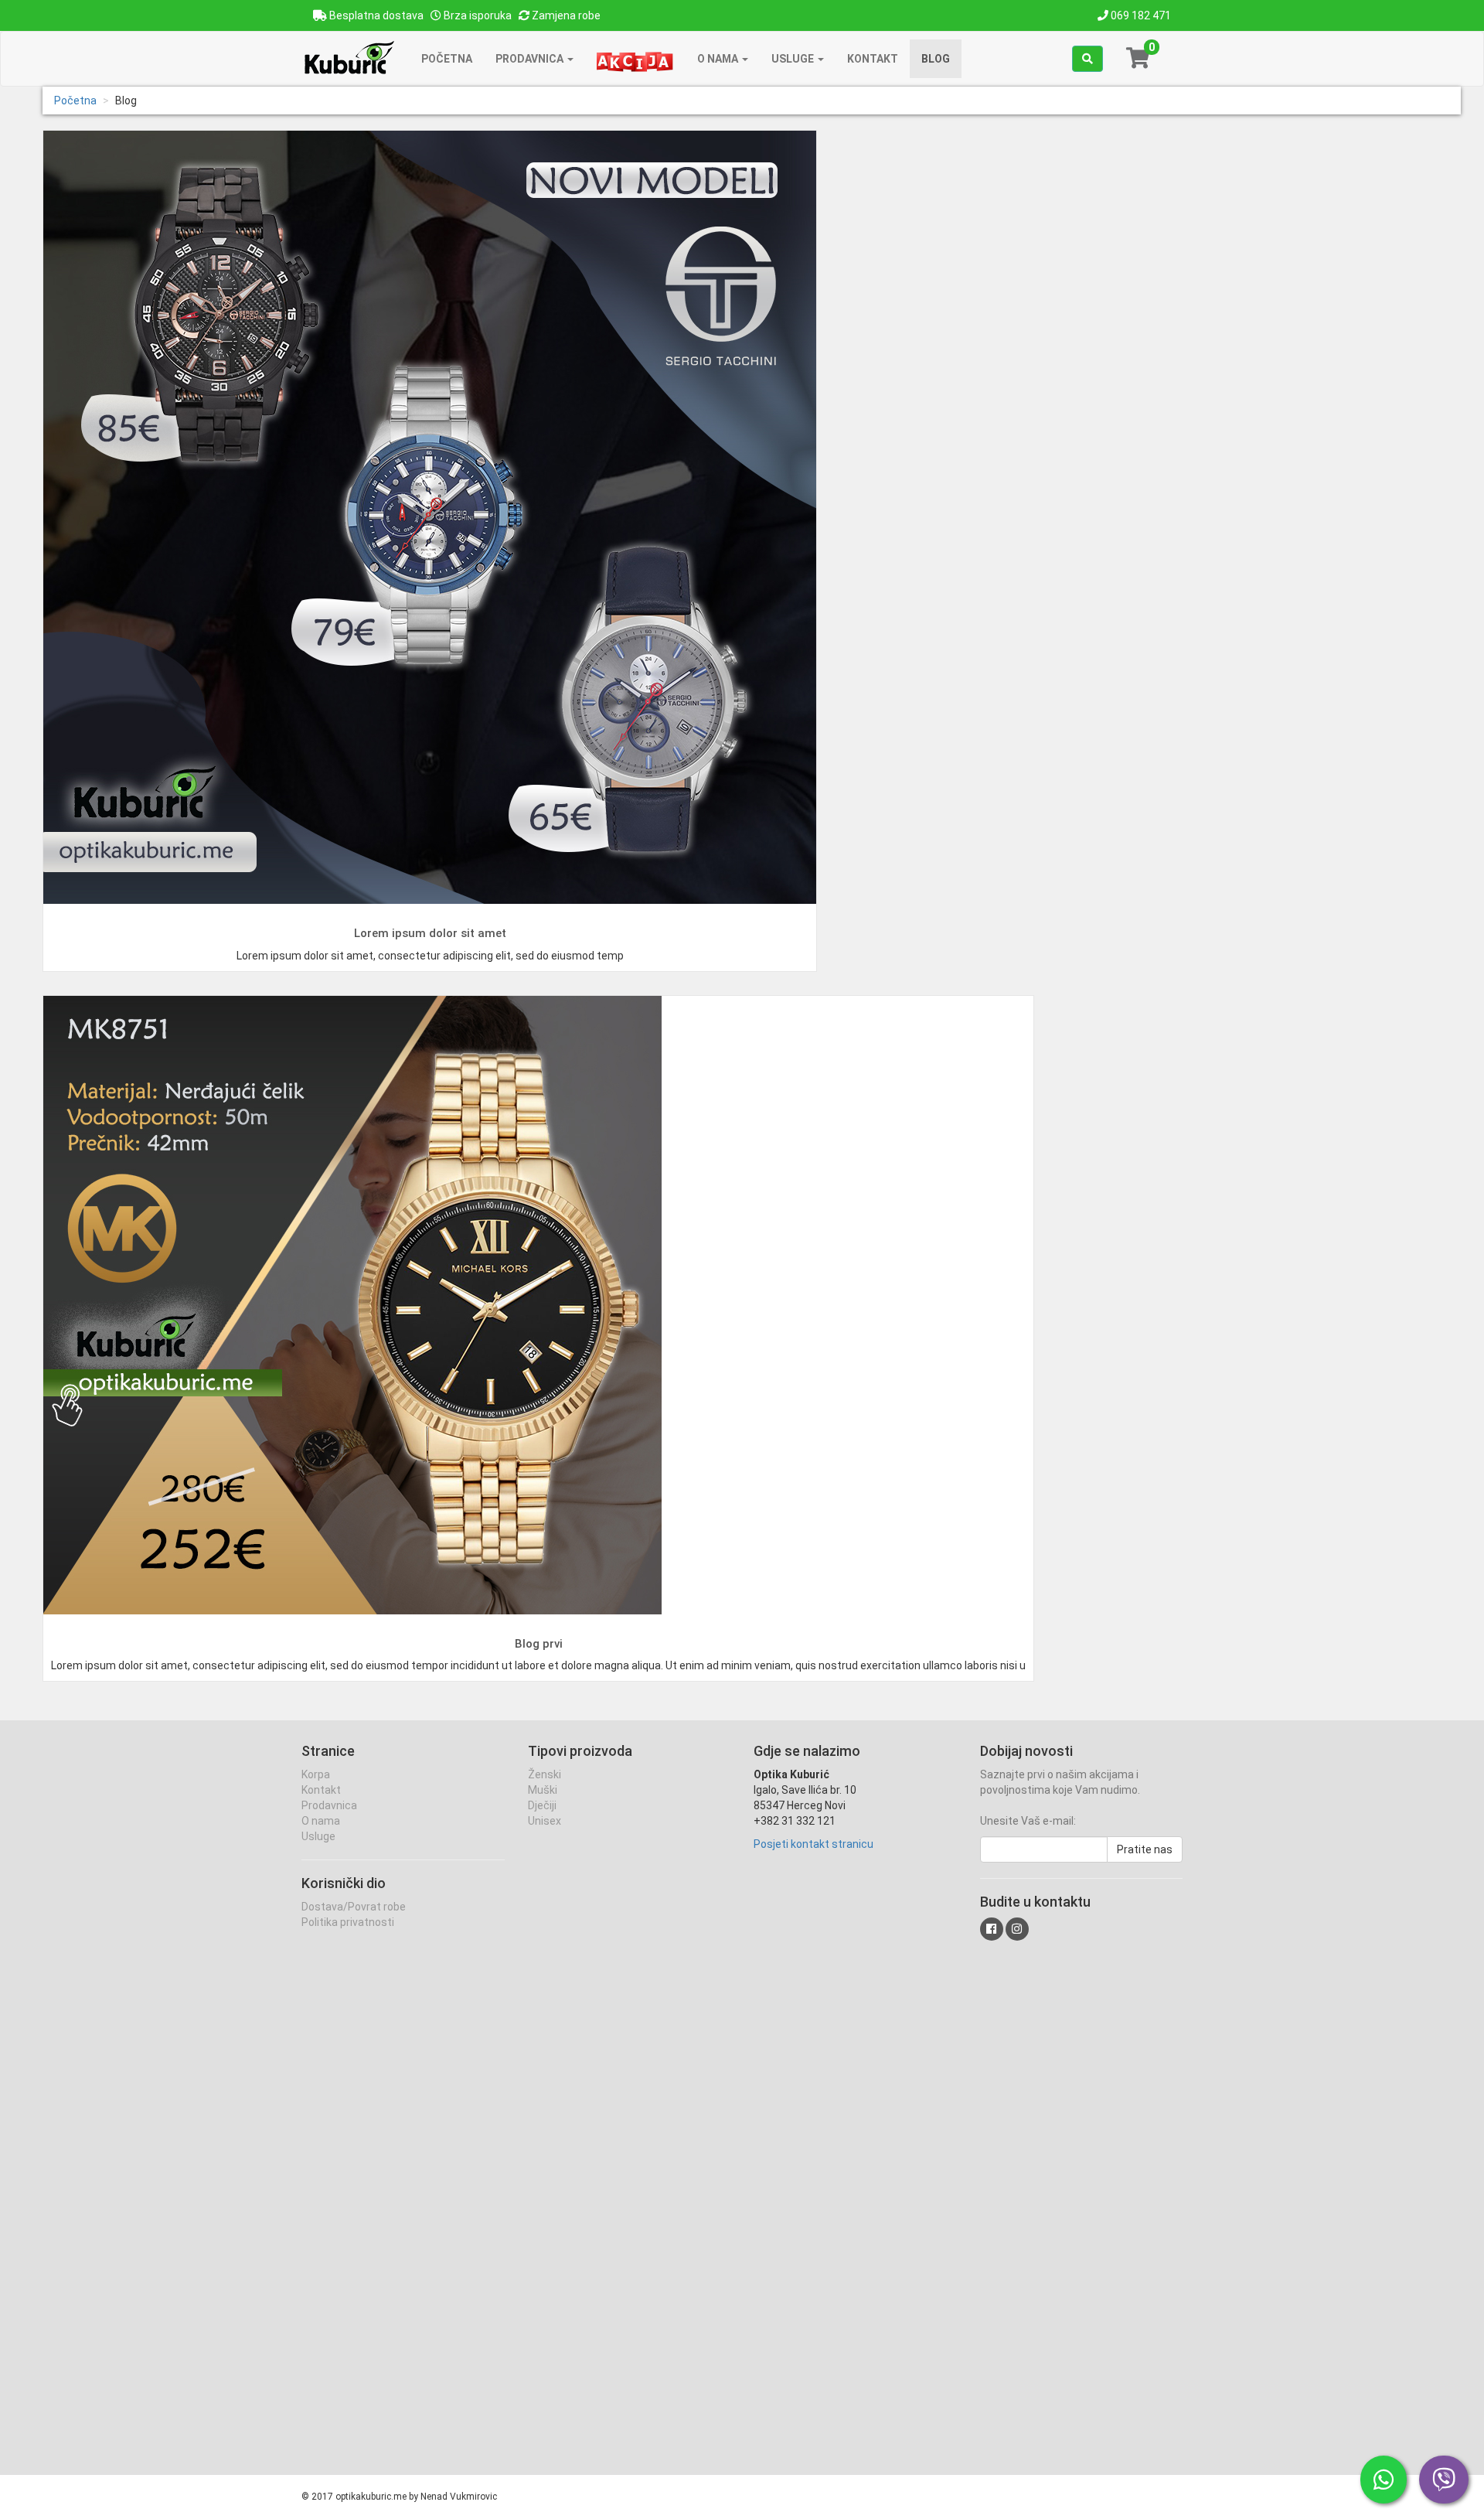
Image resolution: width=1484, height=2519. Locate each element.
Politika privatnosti (348, 1922)
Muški (543, 1790)
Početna (447, 59)
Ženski (545, 1774)
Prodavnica (531, 59)
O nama (719, 59)
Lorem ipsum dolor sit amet (430, 933)
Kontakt (873, 59)
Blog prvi (539, 1644)
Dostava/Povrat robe (354, 1907)
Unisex (545, 1821)
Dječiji (542, 1805)
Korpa (316, 1774)
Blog (936, 59)
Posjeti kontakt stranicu (813, 1844)
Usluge (794, 59)
